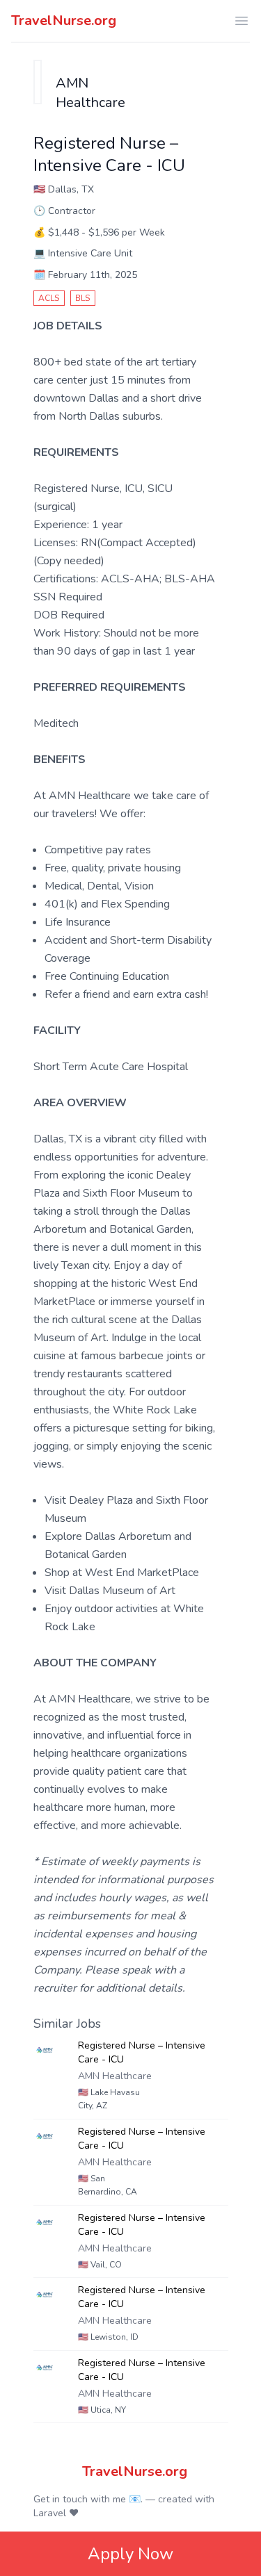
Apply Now (130, 2554)
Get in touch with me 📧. (88, 2499)
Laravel (50, 2513)
